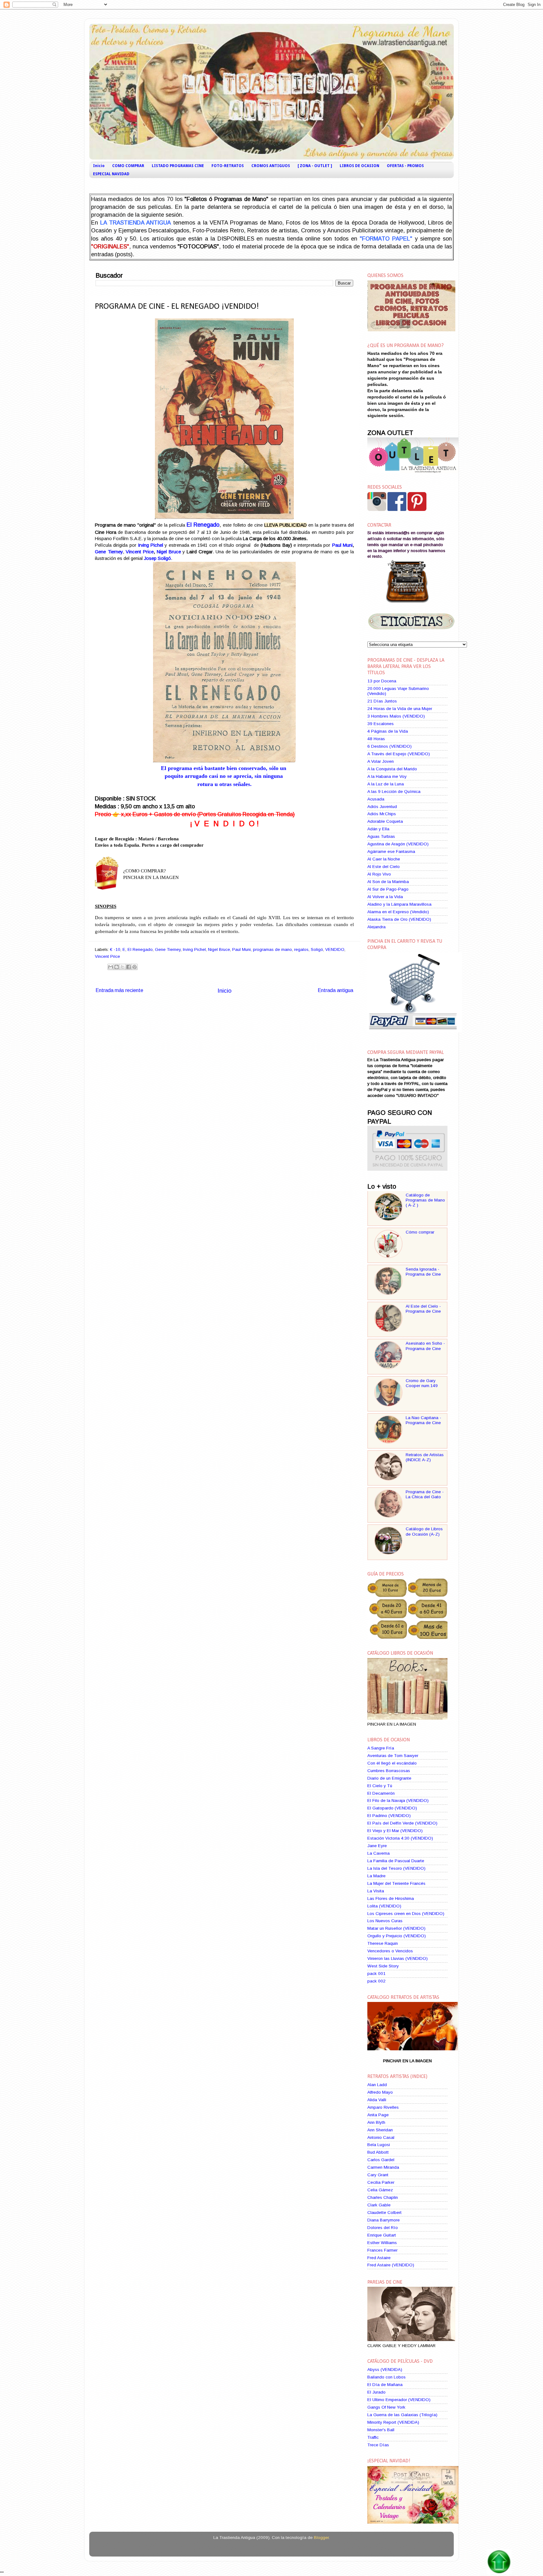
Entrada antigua (335, 990)
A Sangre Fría (381, 1748)
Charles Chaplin (383, 2197)
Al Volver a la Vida (385, 897)
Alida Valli (377, 2100)
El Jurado (376, 2392)
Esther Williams (382, 2243)
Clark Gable (379, 2205)
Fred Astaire (379, 2258)
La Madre (376, 1876)
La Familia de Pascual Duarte (396, 1861)
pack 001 (376, 1974)
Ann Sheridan (380, 2130)
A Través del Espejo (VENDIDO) (399, 754)
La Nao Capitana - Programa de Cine (423, 1420)
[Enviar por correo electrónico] (111, 967)
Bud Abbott (378, 2152)
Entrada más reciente (119, 990)
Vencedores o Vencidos (390, 1951)
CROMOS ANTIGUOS (271, 166)
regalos (301, 949)
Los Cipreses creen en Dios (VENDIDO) (406, 1914)
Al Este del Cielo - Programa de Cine (423, 1309)
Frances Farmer (382, 2250)
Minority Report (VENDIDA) (393, 2422)
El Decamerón (381, 1793)
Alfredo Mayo (380, 2092)
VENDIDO (335, 949)
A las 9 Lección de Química (394, 792)
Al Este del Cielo (384, 867)
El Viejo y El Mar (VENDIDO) (395, 1831)
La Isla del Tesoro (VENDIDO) (396, 1868)
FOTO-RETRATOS (228, 166)
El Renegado (140, 949)
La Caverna (378, 1853)
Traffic (373, 2437)
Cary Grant (378, 2175)
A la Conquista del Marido (392, 769)
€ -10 (115, 949)
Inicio (99, 166)
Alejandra (376, 927)
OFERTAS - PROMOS (405, 166)
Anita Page (378, 2115)
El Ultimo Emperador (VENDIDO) (399, 2400)
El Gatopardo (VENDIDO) (392, 1808)
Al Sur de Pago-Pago (388, 889)
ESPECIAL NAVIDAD (111, 174)
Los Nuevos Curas (385, 1921)
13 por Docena (382, 681)
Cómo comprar (420, 1232)
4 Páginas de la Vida (388, 731)
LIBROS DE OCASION (359, 166)
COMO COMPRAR (128, 166)
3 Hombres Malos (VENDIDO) (396, 716)
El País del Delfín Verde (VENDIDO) (402, 1823)
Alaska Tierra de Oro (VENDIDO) (399, 919)
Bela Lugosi (379, 2145)
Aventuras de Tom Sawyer (393, 1756)
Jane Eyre (377, 1846)
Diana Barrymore (384, 2220)
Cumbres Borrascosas (389, 1771)
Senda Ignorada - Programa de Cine (423, 1272)
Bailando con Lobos (387, 2377)
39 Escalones (381, 724)
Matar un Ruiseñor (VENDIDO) (396, 1928)
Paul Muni (342, 545)
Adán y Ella (378, 829)
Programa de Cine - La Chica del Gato (425, 1494)
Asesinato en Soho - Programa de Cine (425, 1346)
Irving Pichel (194, 949)
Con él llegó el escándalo (392, 1763)
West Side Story (383, 1966)
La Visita (376, 1891)
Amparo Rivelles (383, 2107)
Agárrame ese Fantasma (391, 851)
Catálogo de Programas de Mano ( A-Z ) (425, 1200)
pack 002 (376, 1981)
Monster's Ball (381, 2430)
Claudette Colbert (384, 2213)
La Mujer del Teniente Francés (396, 1883)
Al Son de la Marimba (388, 882)
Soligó (317, 949)
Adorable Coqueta (385, 821)
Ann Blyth (376, 2122)
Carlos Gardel (381, 2160)
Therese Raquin (383, 1943)
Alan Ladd (377, 2085)
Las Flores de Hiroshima (391, 1898)
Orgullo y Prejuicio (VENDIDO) (397, 1936)
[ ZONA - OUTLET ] (315, 166)
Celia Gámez (380, 2190)
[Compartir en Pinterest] (134, 967)
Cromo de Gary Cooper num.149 (422, 1383)
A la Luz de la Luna (386, 784)
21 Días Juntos (382, 701)
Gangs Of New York (386, 2407)
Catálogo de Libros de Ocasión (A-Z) (424, 1531)
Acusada (376, 799)
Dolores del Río (383, 2228)
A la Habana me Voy (387, 776)
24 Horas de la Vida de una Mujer (400, 709)
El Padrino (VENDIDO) (389, 1816)
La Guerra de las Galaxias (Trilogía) (402, 2415)
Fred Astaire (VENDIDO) (391, 2265)
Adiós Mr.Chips (382, 814)
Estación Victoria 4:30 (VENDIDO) (400, 1838)
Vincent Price (140, 552)
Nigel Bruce (169, 552)
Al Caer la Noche (384, 859)
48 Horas (376, 739)
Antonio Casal (381, 2137)
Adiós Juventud (382, 807)
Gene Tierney (109, 552)
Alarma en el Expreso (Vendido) (398, 912)
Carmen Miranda (383, 2167)
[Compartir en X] (123, 967)
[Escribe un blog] (117, 967)
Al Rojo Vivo (379, 874)
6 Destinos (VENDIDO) (389, 746)
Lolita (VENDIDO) (384, 1906)
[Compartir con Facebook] (129, 967)
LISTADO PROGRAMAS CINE (178, 166)
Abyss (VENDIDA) (385, 2370)
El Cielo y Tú (380, 1786)
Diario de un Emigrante (389, 1778)
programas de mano (272, 949)
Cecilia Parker (381, 2182)
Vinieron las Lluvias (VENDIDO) (398, 1958)
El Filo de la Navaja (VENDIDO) (398, 1800)
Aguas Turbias (381, 836)
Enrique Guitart (382, 2235)
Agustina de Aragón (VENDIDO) (398, 844)
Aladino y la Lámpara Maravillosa (399, 904)
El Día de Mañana (385, 2385)
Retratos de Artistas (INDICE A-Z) (425, 1457)
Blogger (321, 2538)
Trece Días (378, 2445)
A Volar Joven (381, 761)
